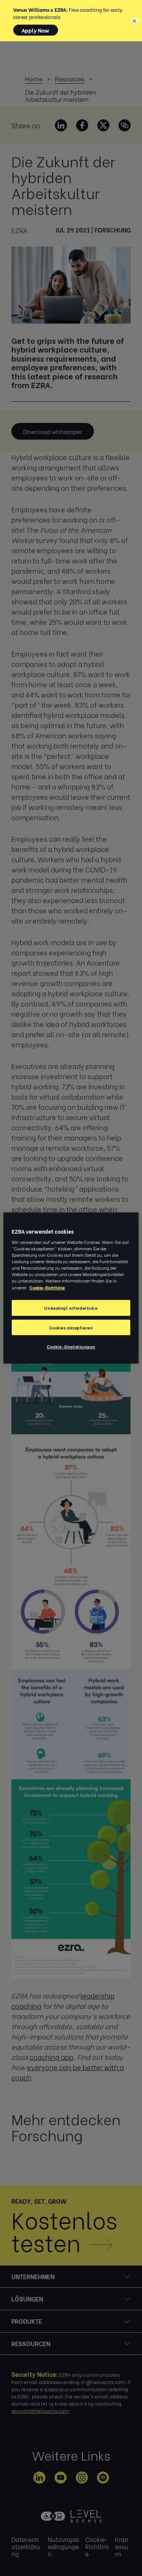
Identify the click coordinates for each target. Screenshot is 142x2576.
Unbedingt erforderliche (71, 1308)
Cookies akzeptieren (71, 1327)
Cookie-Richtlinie (47, 1287)
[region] (71, 1288)
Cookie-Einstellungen (71, 1347)
